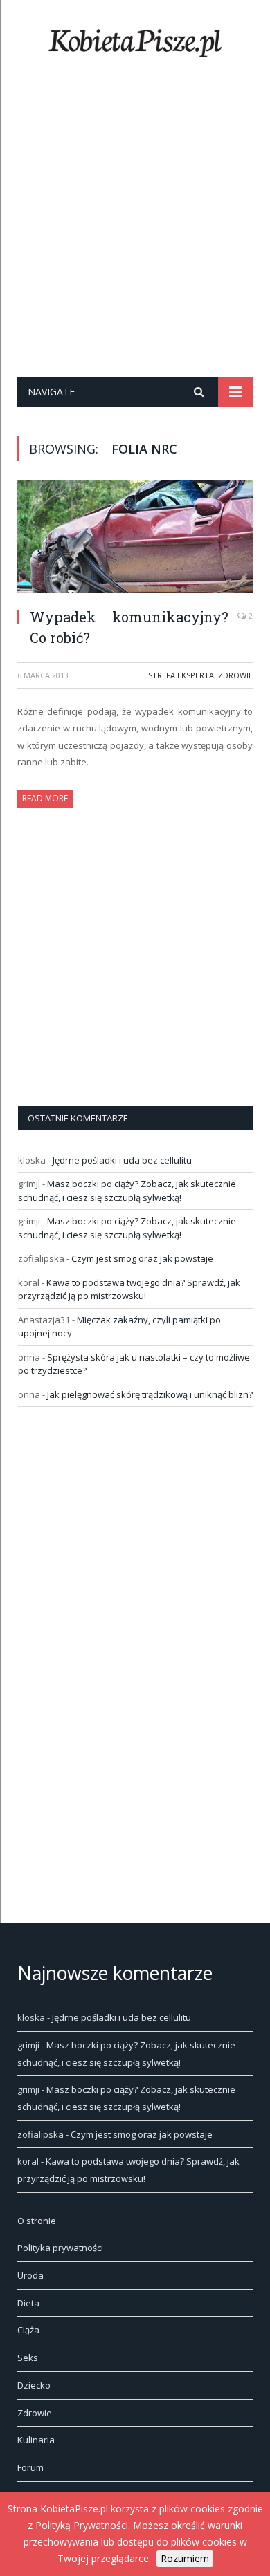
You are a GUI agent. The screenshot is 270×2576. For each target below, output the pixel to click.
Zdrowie (235, 675)
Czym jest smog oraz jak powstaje (142, 1258)
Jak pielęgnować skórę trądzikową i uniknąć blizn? (150, 1394)
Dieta (28, 2303)
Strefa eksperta (181, 675)
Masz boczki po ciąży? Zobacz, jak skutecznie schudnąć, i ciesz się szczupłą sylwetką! (127, 1191)
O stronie (37, 2221)
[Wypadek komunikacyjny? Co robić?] (135, 539)
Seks (28, 2358)
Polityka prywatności (60, 2248)
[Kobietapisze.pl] (135, 40)
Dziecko (34, 2385)
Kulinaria (36, 2440)
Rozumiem (185, 2558)
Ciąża (28, 2330)
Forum (30, 2467)
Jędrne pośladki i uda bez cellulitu (122, 1160)
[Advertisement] (135, 235)
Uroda (30, 2275)
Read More (45, 798)
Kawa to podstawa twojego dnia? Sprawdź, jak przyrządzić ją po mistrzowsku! (129, 1289)
